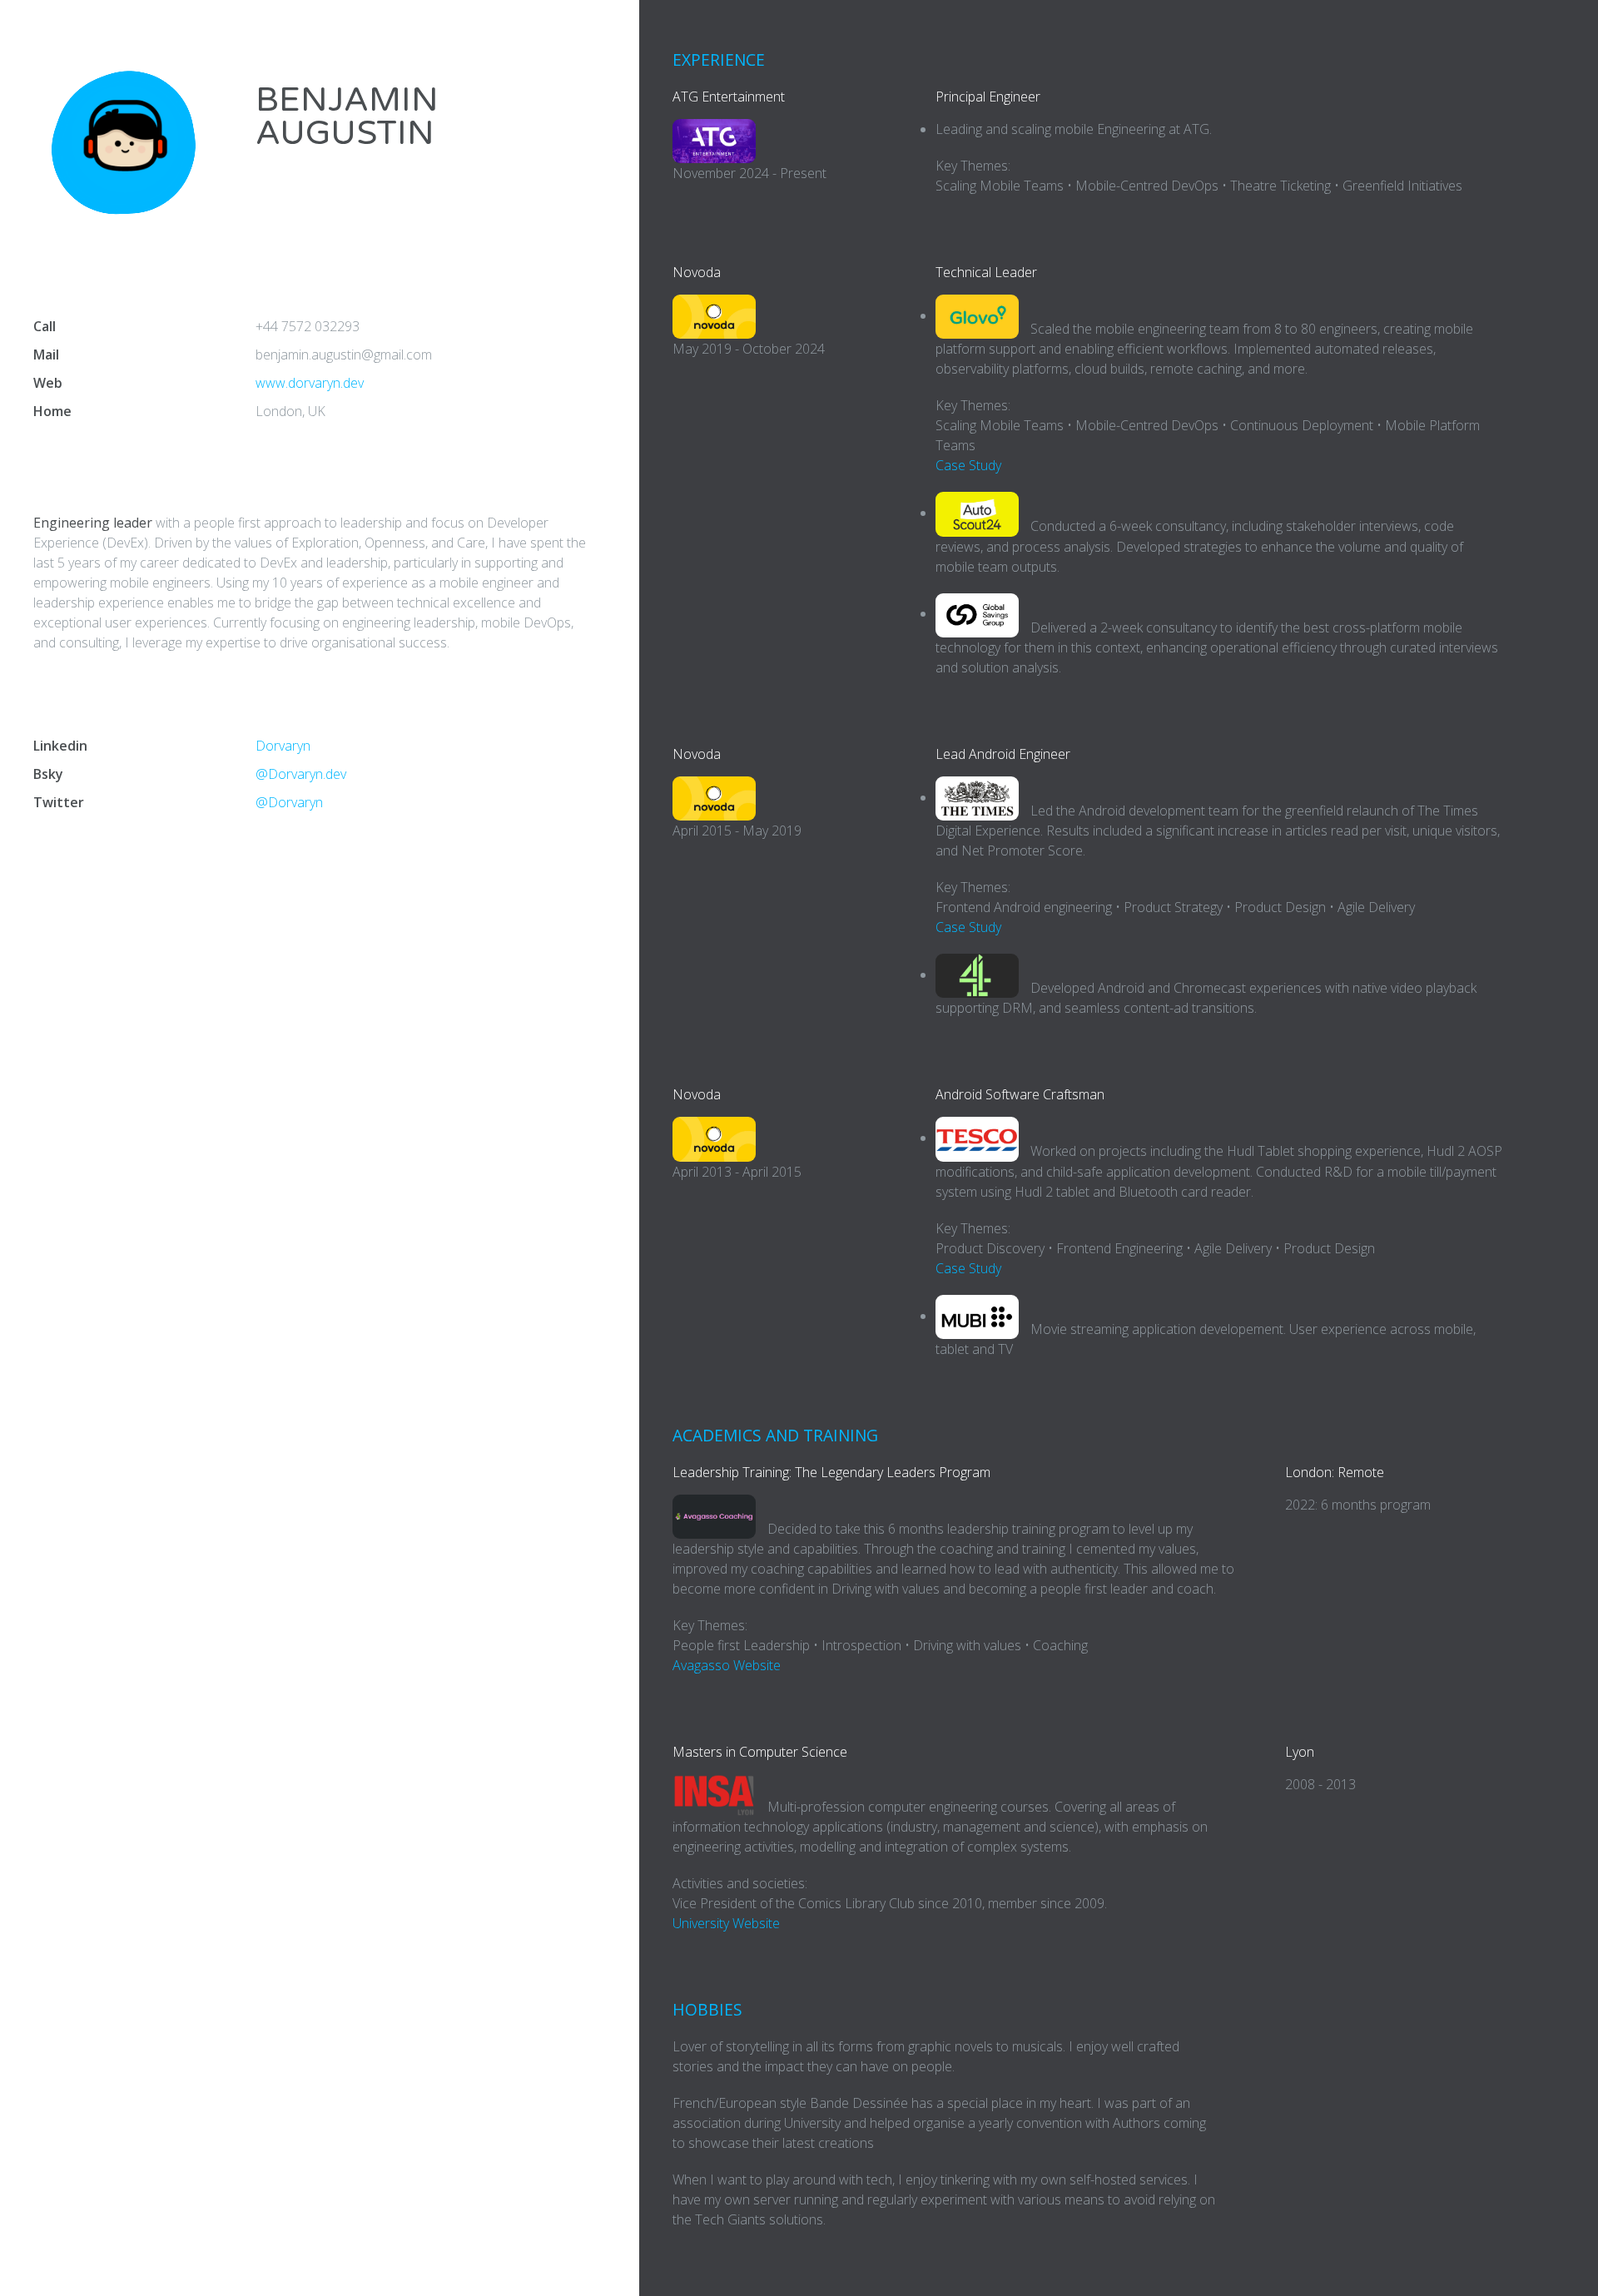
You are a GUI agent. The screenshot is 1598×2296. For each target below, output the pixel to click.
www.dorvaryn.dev (310, 383)
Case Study (968, 465)
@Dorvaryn (289, 802)
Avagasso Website (727, 1665)
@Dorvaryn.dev (301, 774)
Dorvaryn (283, 746)
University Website (726, 1923)
